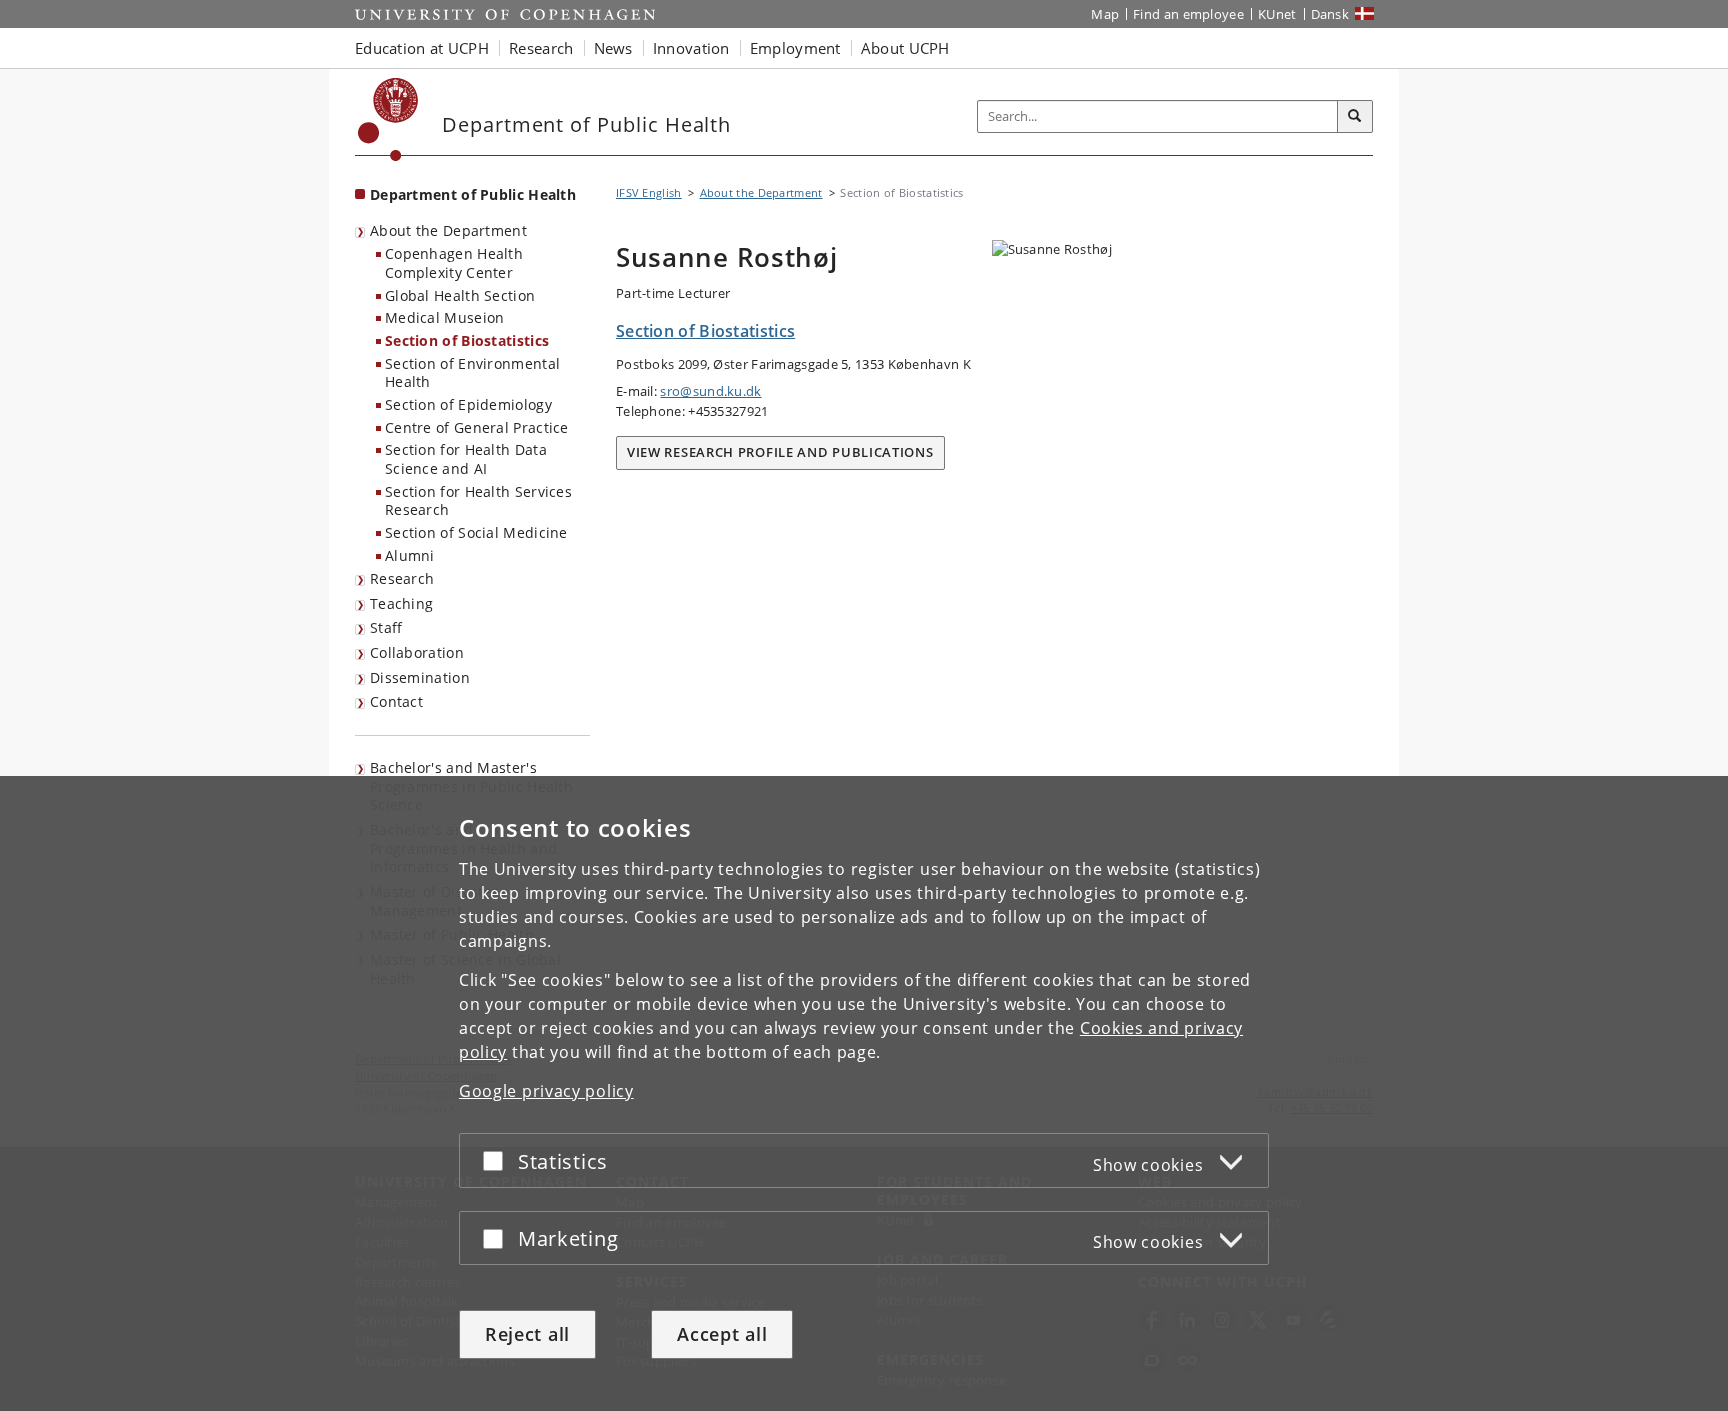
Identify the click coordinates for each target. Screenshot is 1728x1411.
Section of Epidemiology (468, 404)
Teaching (401, 603)
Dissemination (420, 677)
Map (1105, 14)
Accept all (722, 1334)
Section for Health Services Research (478, 501)
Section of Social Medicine (476, 532)
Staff (386, 627)
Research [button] (541, 48)
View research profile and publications (780, 452)
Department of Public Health (473, 194)
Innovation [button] (691, 48)
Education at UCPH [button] (422, 48)
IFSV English (649, 192)
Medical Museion (445, 317)
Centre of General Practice (477, 427)
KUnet (1277, 14)
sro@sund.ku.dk (710, 391)
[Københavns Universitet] (388, 119)
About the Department (448, 230)
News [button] (613, 48)
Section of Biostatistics (467, 340)
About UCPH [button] (905, 48)
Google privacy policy (546, 1091)
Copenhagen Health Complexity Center (454, 263)
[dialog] (864, 1093)
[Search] (1355, 117)
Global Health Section (460, 295)
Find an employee (1188, 14)
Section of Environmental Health (472, 373)
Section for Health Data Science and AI (466, 459)
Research (402, 578)
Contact (396, 701)
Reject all (527, 1334)
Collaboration (417, 652)
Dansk (1330, 14)
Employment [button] (795, 48)
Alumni (410, 555)
